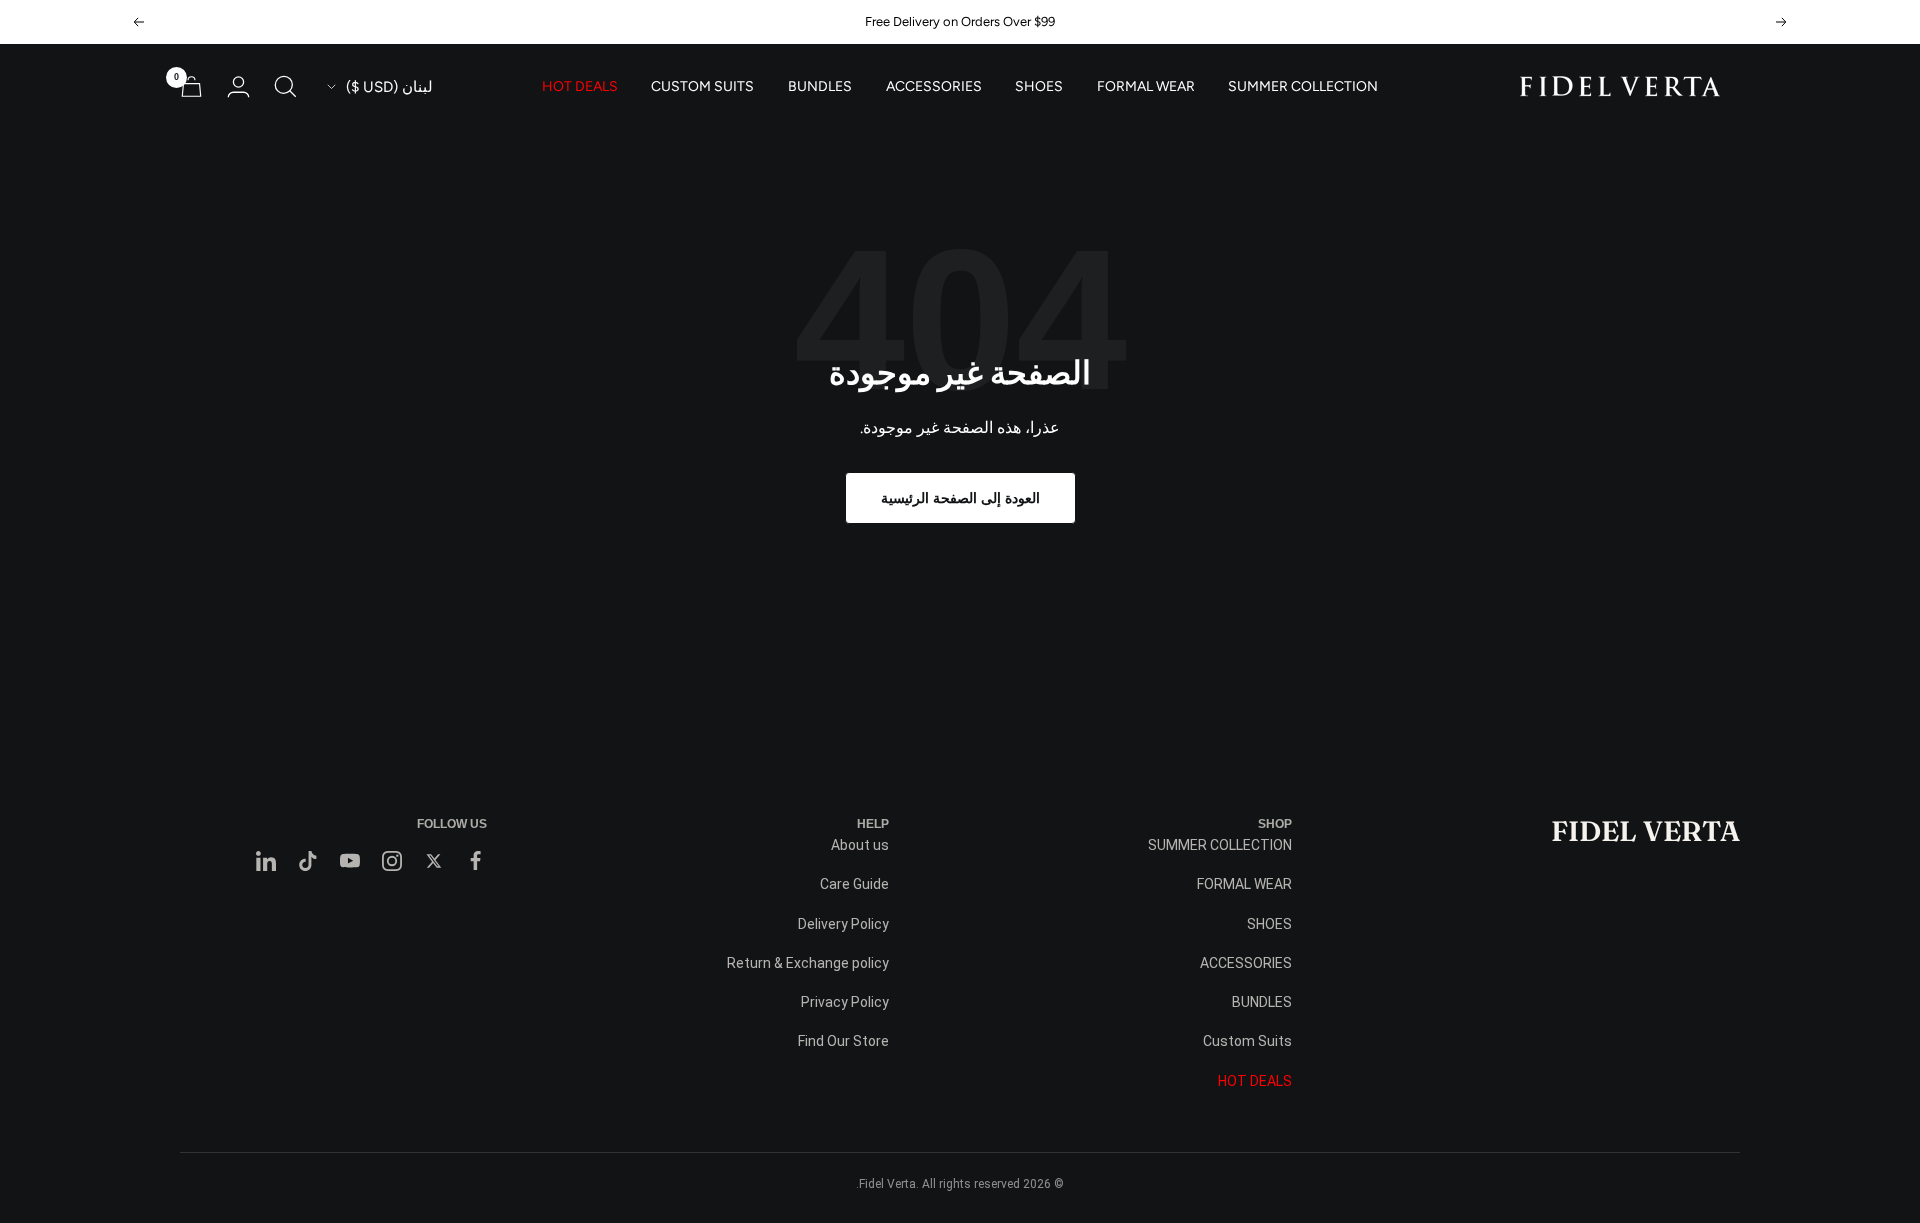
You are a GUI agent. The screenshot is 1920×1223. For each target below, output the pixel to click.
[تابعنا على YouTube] (350, 861)
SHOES (1039, 87)
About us (860, 845)
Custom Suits (702, 87)
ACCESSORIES (934, 87)
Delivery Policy (843, 924)
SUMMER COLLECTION (1303, 87)
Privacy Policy (845, 1002)
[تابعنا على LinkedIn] (266, 861)
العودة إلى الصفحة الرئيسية (960, 498)
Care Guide (854, 884)
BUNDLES (820, 87)
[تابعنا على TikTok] (308, 861)
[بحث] (285, 86)
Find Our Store (843, 1041)
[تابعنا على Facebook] (476, 861)
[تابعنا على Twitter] (434, 861)
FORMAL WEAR (1146, 87)
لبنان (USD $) (389, 87)
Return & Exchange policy (808, 963)
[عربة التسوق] (191, 86)
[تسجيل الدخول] (238, 86)
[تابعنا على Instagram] (392, 861)
